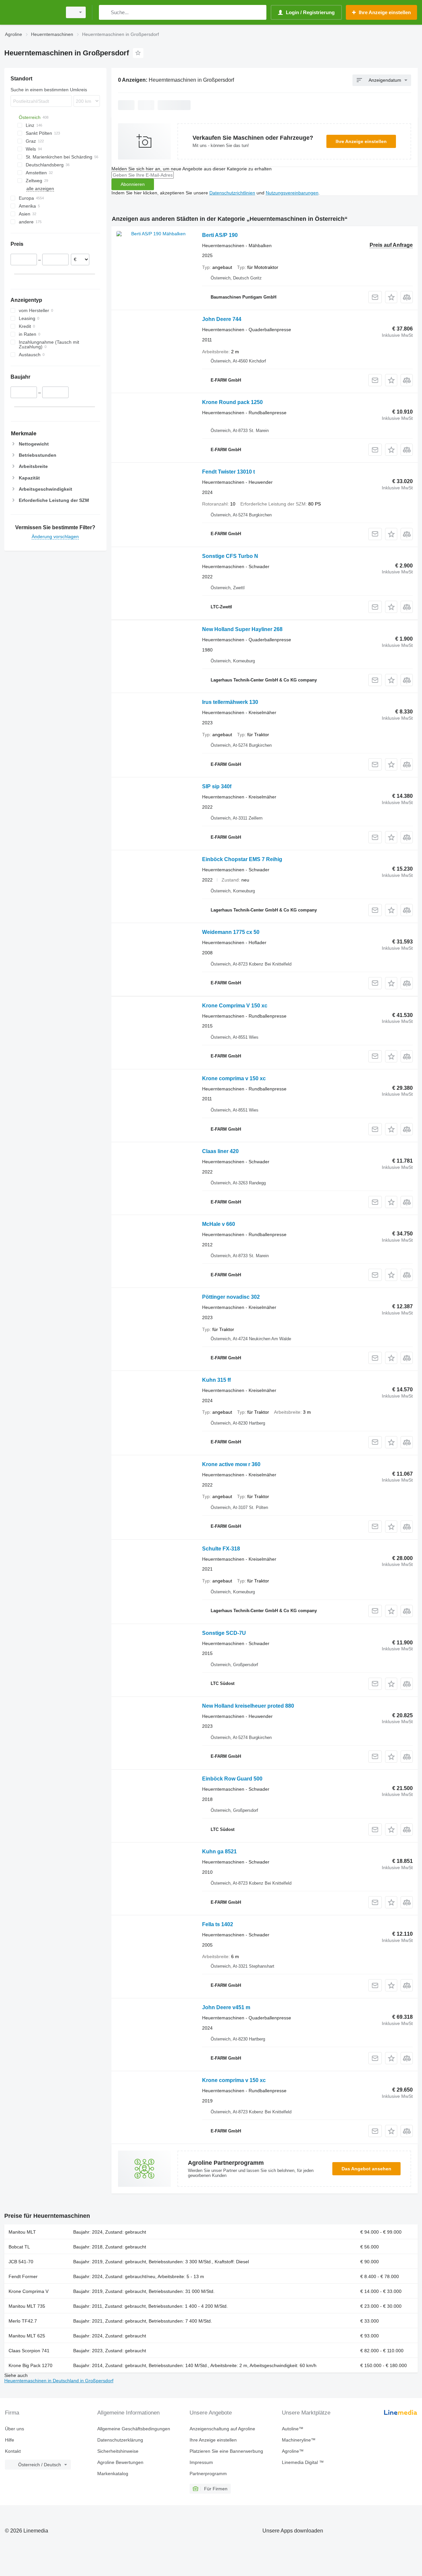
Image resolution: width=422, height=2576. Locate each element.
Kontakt (13, 2451)
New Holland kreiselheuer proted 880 (248, 1706)
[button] (391, 297)
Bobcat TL (19, 2247)
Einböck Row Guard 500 (232, 1779)
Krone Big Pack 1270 (30, 2365)
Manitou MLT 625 (27, 2336)
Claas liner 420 (220, 1151)
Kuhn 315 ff (216, 1380)
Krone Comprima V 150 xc (235, 1006)
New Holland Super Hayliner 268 (242, 629)
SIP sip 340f (217, 786)
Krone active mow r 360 (231, 1464)
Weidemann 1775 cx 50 (231, 932)
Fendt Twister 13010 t (228, 472)
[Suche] (105, 12)
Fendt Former (23, 2276)
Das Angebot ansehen (366, 2169)
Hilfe (10, 2440)
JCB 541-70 (21, 2262)
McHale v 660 (219, 1224)
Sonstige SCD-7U (224, 1633)
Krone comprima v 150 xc (234, 1078)
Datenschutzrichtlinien (232, 193)
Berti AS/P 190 (220, 235)
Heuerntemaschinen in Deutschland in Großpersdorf (59, 2381)
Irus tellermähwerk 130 (230, 702)
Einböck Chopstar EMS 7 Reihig (242, 859)
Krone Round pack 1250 (232, 402)
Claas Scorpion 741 (29, 2351)
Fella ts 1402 (218, 1924)
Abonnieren (133, 184)
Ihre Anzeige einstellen (361, 141)
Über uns (15, 2429)
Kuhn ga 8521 (219, 1852)
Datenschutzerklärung (120, 2440)
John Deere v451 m (226, 2007)
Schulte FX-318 (221, 1549)
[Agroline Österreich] (31, 12)
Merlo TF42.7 (23, 2321)
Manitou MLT (22, 2232)
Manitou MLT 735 (27, 2306)
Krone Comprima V (29, 2291)
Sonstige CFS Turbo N (230, 556)
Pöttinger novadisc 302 (231, 1297)
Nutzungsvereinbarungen (292, 193)
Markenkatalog (113, 2474)
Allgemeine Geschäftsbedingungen (134, 2429)
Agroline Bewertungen (120, 2462)
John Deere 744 (222, 319)
